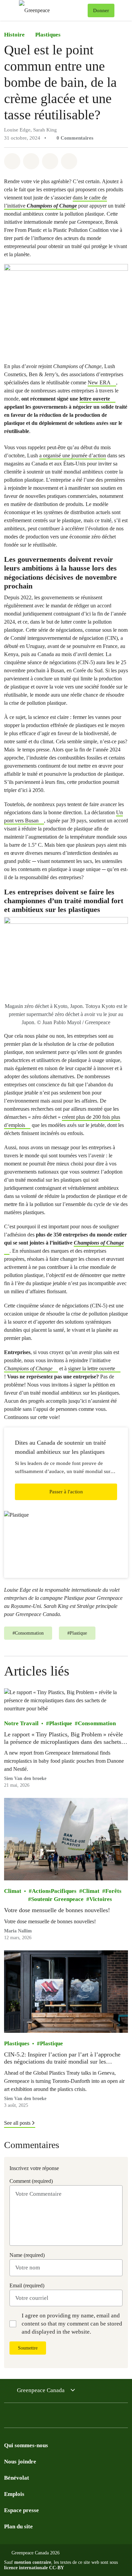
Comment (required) (31, 2181)
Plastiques (48, 35)
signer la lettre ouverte (92, 1368)
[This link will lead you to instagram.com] (49, 2417)
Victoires (101, 1899)
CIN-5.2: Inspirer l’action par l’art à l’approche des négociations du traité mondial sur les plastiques (62, 2058)
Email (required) (27, 2285)
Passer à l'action (66, 1492)
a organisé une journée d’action (73, 455)
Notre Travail (21, 1723)
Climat (13, 1891)
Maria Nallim (18, 1931)
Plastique (61, 1723)
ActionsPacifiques (54, 1891)
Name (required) (27, 2255)
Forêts (113, 1891)
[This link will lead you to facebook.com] (8, 2417)
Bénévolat (17, 2478)
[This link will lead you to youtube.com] (35, 2417)
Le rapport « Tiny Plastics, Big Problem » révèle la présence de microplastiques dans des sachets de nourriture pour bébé (63, 1738)
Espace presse (21, 2510)
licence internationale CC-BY (34, 2568)
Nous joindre (20, 2462)
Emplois (14, 2494)
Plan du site (18, 2526)
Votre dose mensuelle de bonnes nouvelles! (57, 1910)
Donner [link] (101, 10)
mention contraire (33, 2562)
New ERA (99, 382)
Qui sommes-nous (26, 2445)
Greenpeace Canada (41, 2390)
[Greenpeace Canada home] (52, 10)
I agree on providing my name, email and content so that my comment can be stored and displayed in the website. (72, 2324)
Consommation (97, 1723)
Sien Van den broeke (25, 1778)
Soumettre (28, 2348)
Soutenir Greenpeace (57, 1899)
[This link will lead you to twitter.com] (22, 2417)
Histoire (14, 35)
